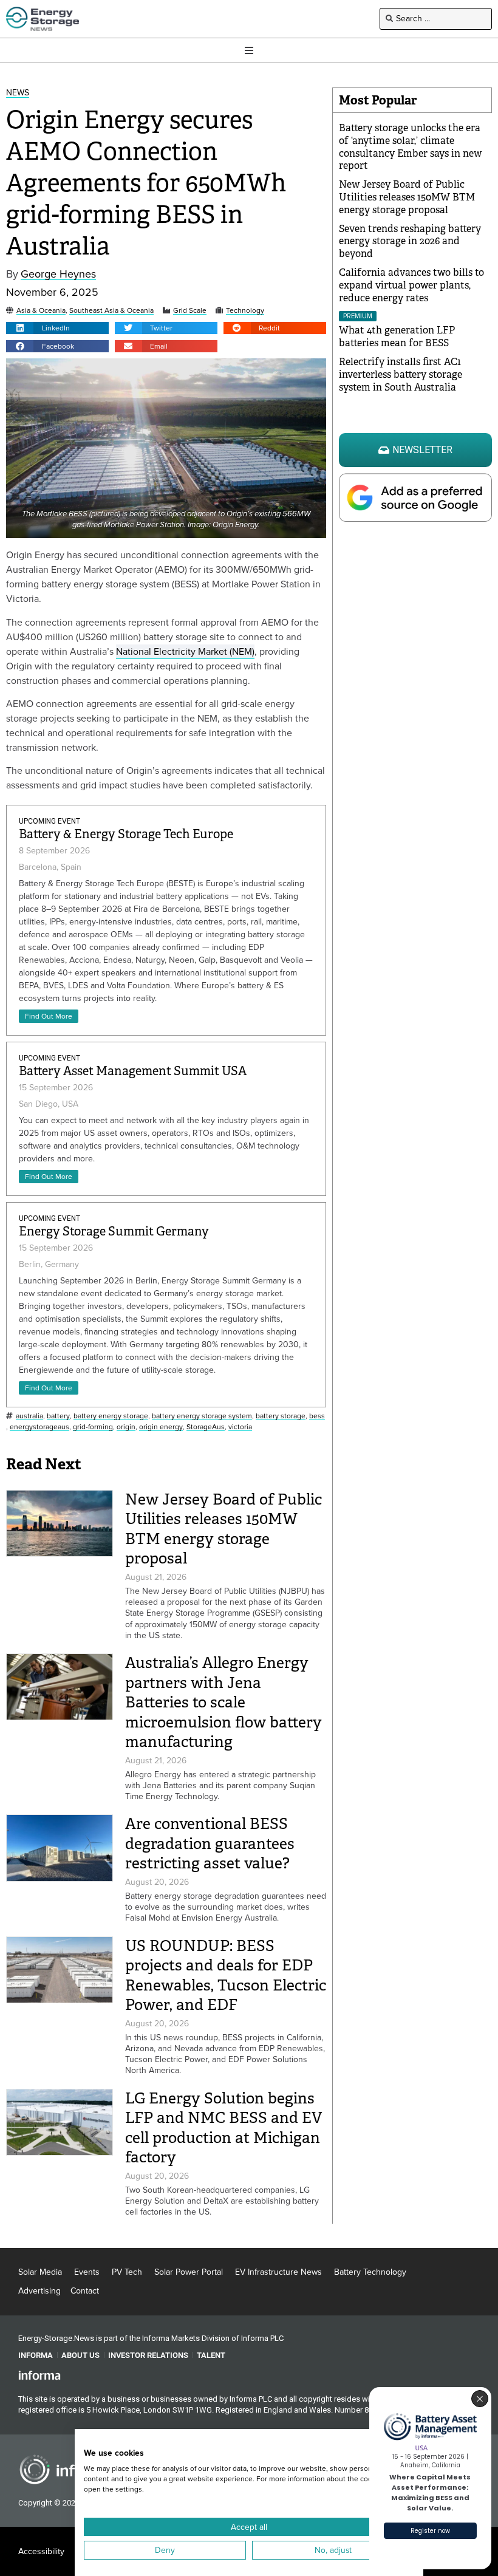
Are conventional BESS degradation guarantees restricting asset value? (210, 1843)
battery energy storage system (202, 1416)
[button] (57, 328)
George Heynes (58, 274)
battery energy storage (111, 1416)
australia (29, 1416)
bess (317, 1416)
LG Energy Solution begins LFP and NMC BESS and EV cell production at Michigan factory (223, 2128)
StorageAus (206, 1427)
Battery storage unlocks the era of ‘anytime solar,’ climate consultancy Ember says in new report (410, 147)
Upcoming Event (49, 821)
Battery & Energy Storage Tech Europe (126, 834)
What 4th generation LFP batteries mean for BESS (397, 337)
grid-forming (93, 1427)
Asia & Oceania (41, 311)
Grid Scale (190, 311)
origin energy (161, 1427)
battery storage (281, 1416)
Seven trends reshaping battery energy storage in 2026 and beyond (410, 241)
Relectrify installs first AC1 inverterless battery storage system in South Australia (401, 374)
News (18, 93)
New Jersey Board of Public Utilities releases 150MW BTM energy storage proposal (223, 1529)
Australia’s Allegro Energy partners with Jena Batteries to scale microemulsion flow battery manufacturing (223, 1702)
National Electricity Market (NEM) (185, 651)
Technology (245, 311)
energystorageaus (39, 1427)
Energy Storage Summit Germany (114, 1232)
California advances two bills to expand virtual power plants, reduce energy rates (411, 285)
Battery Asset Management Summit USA (133, 1071)
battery (58, 1416)
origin (126, 1427)
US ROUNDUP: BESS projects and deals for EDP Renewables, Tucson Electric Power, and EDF (226, 1976)
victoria (240, 1427)
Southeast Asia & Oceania (111, 311)
